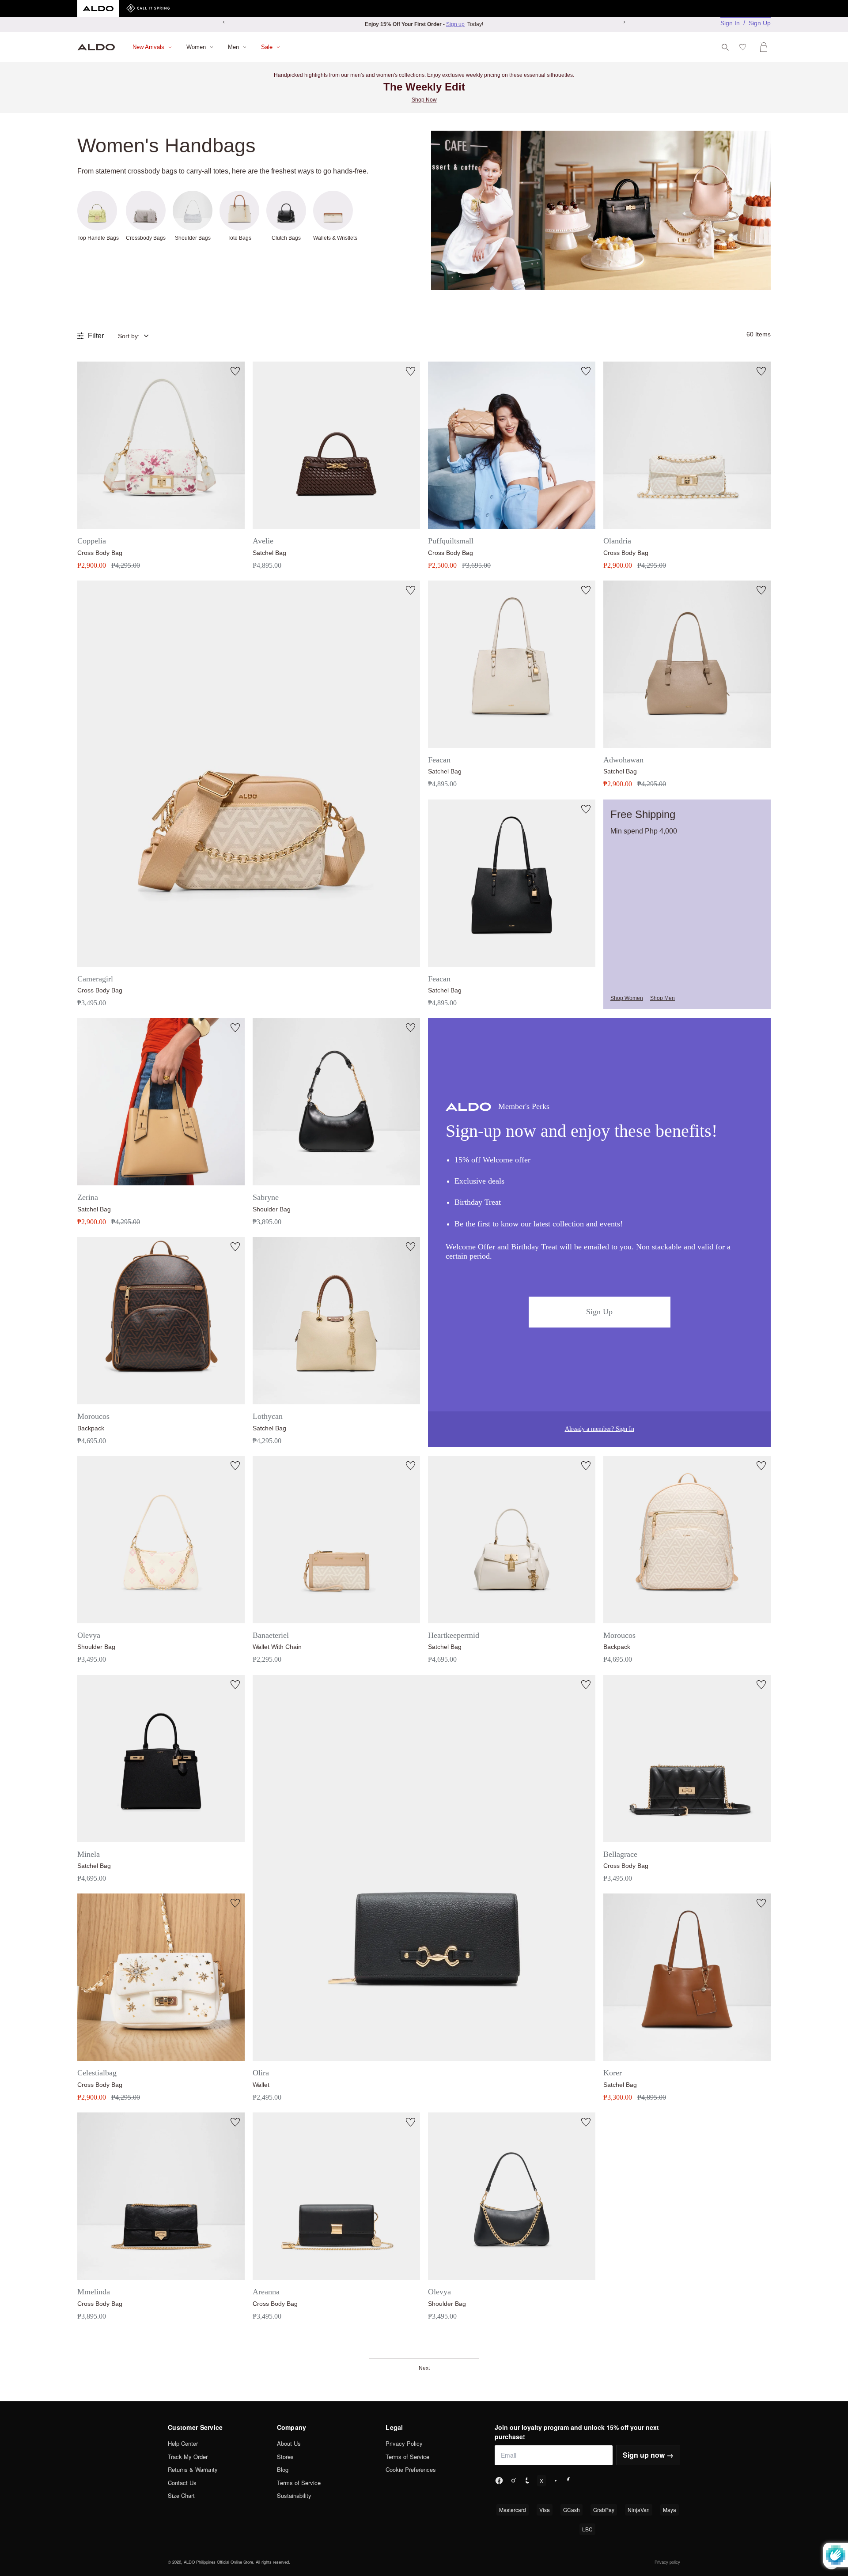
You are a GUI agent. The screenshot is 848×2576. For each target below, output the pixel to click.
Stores (285, 2457)
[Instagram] (513, 2481)
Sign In (730, 23)
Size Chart (181, 2495)
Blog (283, 2469)
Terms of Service (299, 2483)
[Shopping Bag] (765, 47)
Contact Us (182, 2483)
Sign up (455, 24)
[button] (140, 336)
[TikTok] (527, 2481)
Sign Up (760, 23)
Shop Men (662, 998)
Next (424, 2368)
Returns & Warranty (193, 2469)
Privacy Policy (404, 2443)
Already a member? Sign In (600, 1429)
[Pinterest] (570, 2481)
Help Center (183, 2443)
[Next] (624, 22)
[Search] (725, 47)
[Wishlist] (744, 47)
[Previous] (224, 22)
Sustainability (294, 2495)
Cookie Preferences (411, 2469)
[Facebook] (499, 2481)
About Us (289, 2443)
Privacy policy (667, 2562)
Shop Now (424, 100)
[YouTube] (556, 2481)
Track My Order (188, 2457)
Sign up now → (648, 2455)
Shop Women (627, 998)
